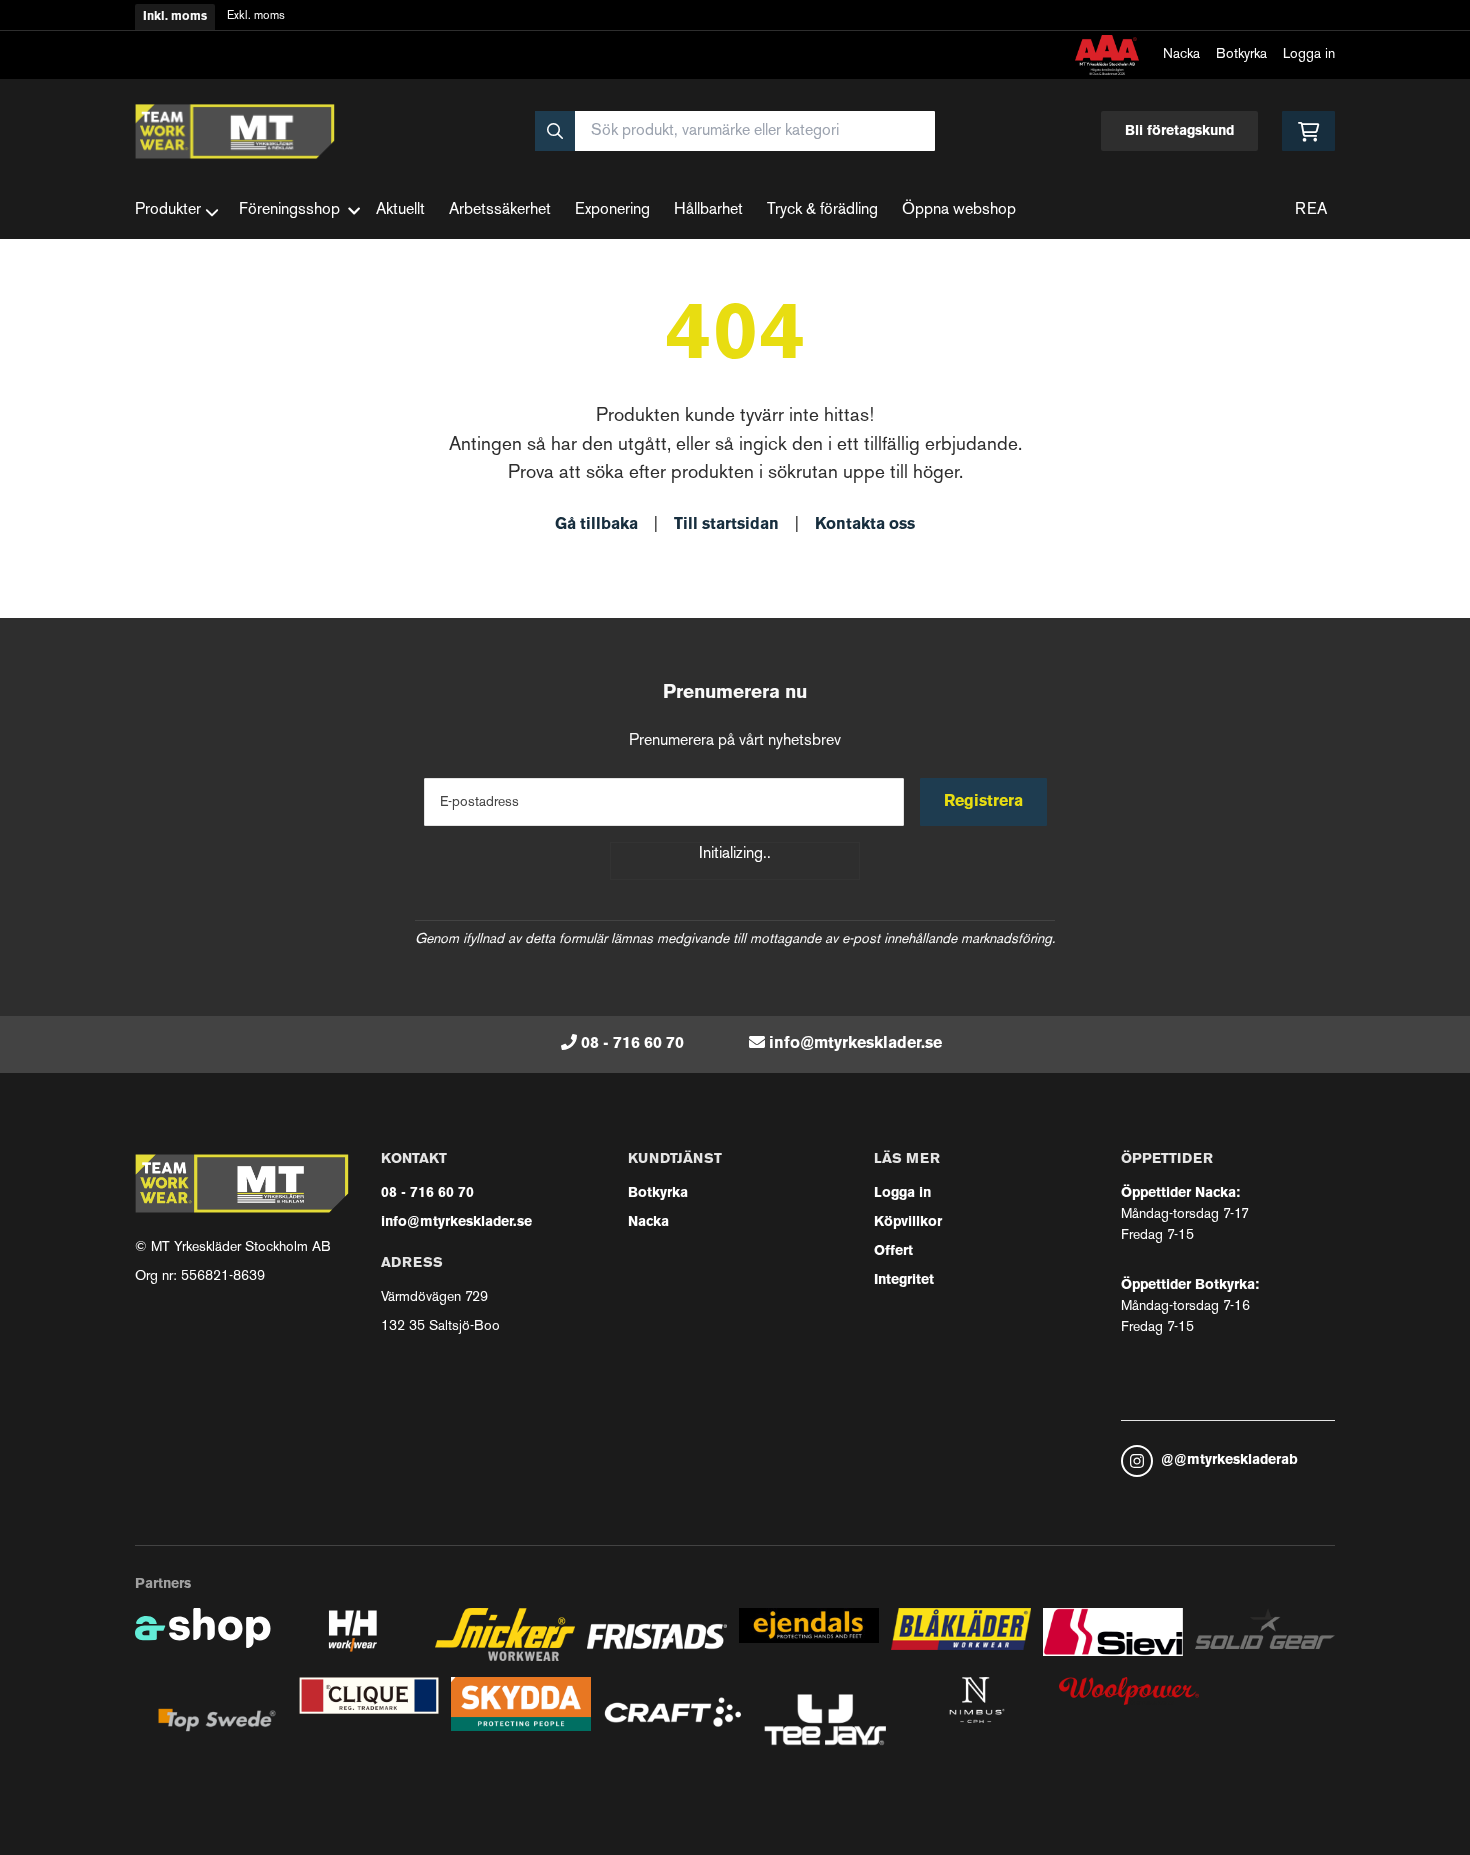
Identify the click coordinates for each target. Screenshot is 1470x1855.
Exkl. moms (256, 16)
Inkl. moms (175, 17)
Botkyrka (1241, 54)
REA (1311, 210)
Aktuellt (400, 210)
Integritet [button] (904, 1280)
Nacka (1181, 54)
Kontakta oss (865, 525)
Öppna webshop (959, 210)
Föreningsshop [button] (289, 210)
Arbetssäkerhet (500, 210)
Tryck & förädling (822, 210)
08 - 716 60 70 (632, 1044)
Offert (893, 1251)
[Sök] (555, 131)
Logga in (1309, 54)
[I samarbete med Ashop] (203, 1642)
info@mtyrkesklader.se (855, 1044)
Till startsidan (726, 525)
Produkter (168, 210)
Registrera (983, 802)
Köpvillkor (908, 1222)
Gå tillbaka (596, 525)
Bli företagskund (1179, 131)
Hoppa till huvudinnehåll (727, 26)
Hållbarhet (708, 210)
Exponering (612, 210)
